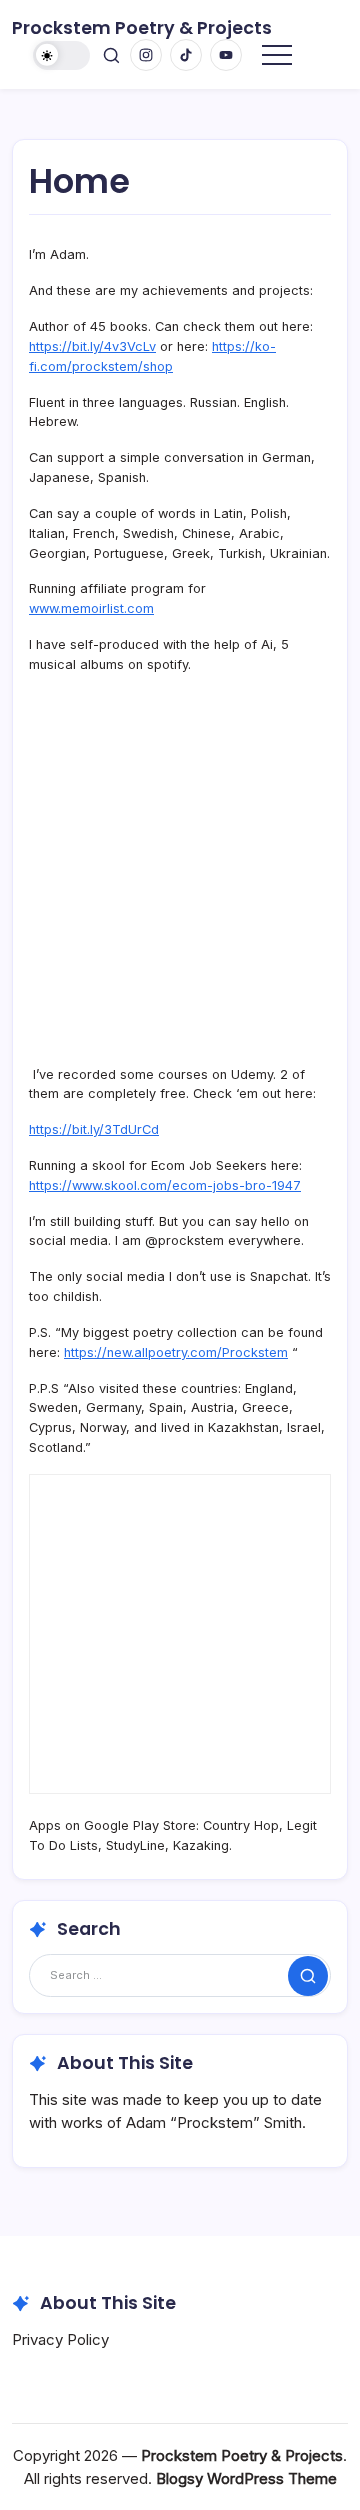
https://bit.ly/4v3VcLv (92, 346)
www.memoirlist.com (91, 608)
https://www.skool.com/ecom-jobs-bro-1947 (165, 1185)
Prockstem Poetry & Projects (142, 28)
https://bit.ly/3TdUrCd (94, 1129)
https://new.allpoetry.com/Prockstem (176, 1352)
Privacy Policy (60, 2339)
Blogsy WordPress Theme (246, 2478)
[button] (62, 55)
